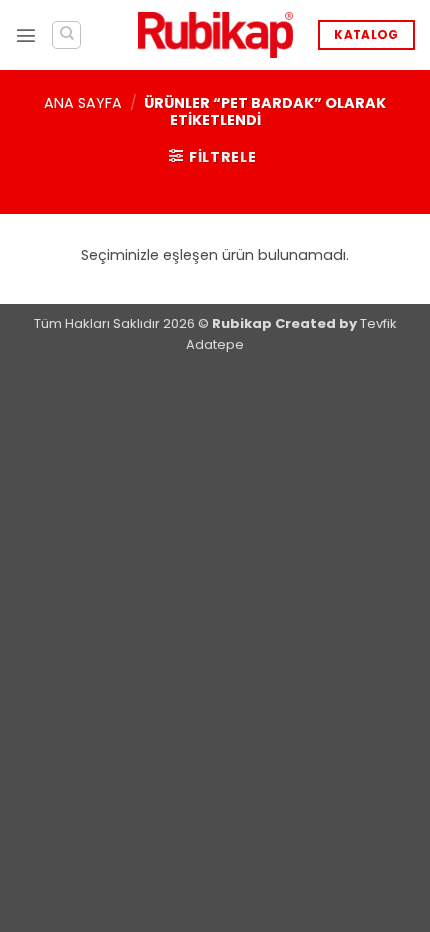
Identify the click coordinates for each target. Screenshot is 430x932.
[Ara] (66, 35)
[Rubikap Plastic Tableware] (215, 35)
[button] (26, 35)
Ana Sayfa (83, 103)
